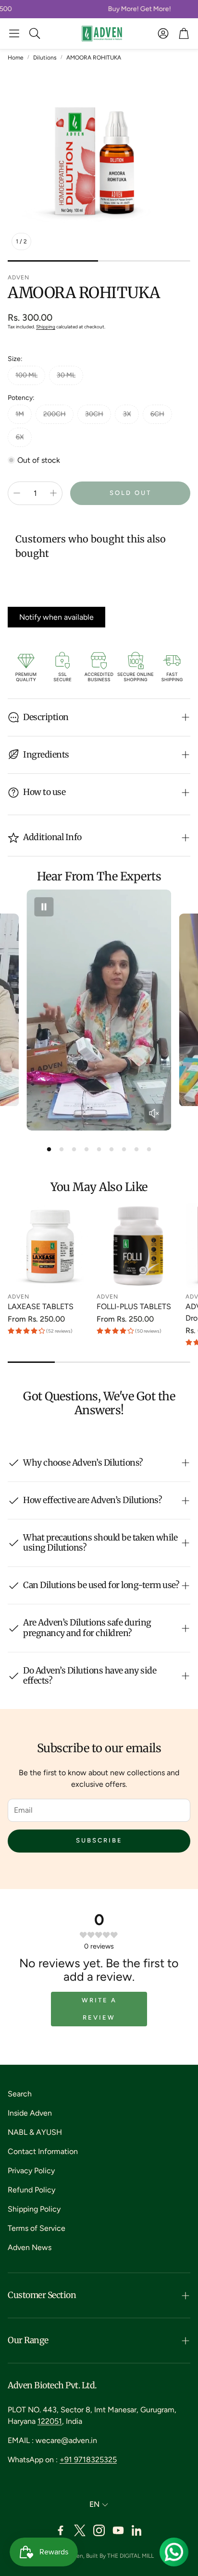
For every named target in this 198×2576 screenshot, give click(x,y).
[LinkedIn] (137, 2530)
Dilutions (45, 58)
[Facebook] (61, 2530)
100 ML (26, 375)
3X (127, 414)
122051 (50, 2421)
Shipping (46, 327)
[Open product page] (50, 1246)
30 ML (66, 375)
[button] (14, 34)
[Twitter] (80, 2530)
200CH (55, 414)
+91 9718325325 (88, 2460)
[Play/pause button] (44, 907)
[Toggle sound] (154, 1113)
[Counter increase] (53, 493)
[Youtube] (118, 2530)
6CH (157, 414)
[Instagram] (99, 2530)
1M (20, 414)
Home (16, 58)
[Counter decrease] (17, 493)
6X (20, 437)
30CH (94, 414)
